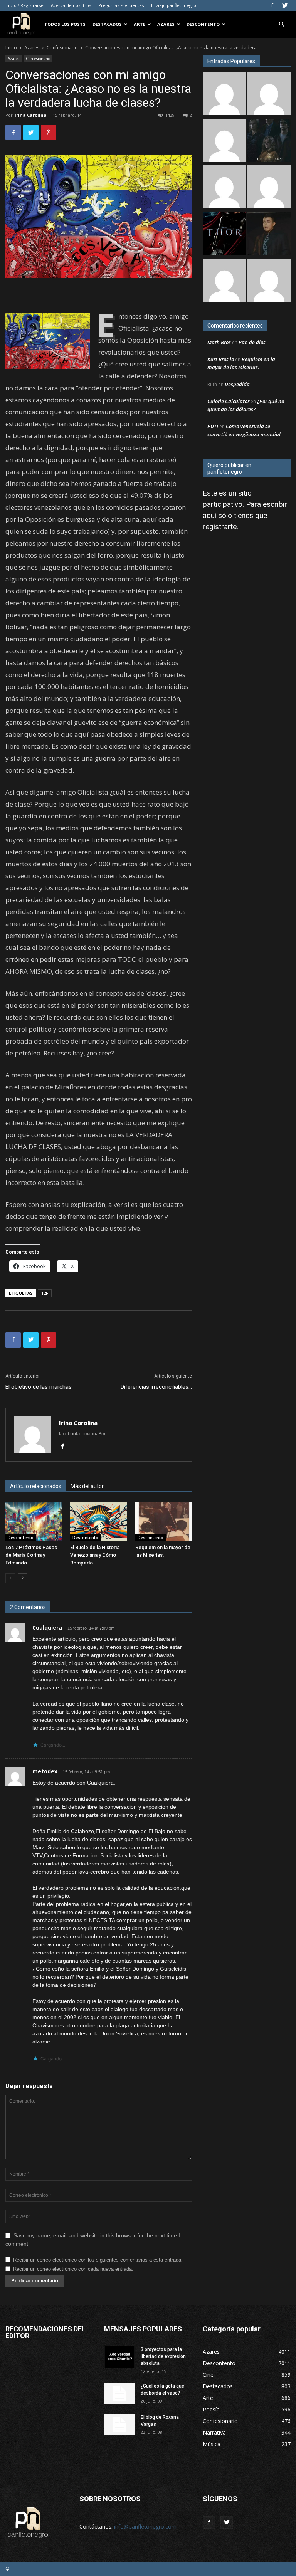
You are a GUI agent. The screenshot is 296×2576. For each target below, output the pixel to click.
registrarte (220, 527)
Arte (140, 24)
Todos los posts (65, 24)
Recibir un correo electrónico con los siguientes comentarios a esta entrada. (98, 2260)
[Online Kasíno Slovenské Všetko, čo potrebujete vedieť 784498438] (224, 188)
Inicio (11, 48)
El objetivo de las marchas (39, 1387)
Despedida (237, 384)
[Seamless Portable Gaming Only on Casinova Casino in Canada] (269, 281)
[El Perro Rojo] (224, 281)
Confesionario (62, 48)
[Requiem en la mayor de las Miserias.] (164, 1522)
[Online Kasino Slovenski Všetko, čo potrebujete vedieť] (224, 95)
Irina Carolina (31, 115)
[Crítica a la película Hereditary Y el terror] (269, 141)
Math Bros (219, 342)
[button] (281, 24)
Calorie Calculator (228, 401)
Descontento (203, 24)
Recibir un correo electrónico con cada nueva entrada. (73, 2269)
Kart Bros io (221, 359)
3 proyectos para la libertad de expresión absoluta (163, 2356)
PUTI (213, 426)
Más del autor (87, 1486)
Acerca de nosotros (71, 5)
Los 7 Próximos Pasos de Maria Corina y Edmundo (31, 1555)
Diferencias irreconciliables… (156, 1387)
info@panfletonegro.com (145, 2526)
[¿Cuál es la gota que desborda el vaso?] (119, 2393)
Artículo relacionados (36, 1486)
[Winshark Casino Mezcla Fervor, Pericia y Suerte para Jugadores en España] (224, 141)
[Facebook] (272, 5)
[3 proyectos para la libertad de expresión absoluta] (119, 2357)
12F (45, 1293)
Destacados (107, 24)
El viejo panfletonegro (174, 5)
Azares (166, 24)
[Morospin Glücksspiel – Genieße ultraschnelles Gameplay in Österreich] (269, 95)
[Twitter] (285, 5)
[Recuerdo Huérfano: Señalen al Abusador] (269, 234)
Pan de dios (252, 342)
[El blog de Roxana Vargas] (119, 2425)
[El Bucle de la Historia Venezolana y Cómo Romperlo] (98, 1522)
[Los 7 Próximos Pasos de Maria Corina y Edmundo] (34, 1522)
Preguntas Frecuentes (121, 5)
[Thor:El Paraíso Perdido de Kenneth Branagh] (224, 234)
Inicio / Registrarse (24, 5)
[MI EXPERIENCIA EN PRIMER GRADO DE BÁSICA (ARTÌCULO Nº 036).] (269, 188)
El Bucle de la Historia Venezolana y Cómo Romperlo (95, 1555)
